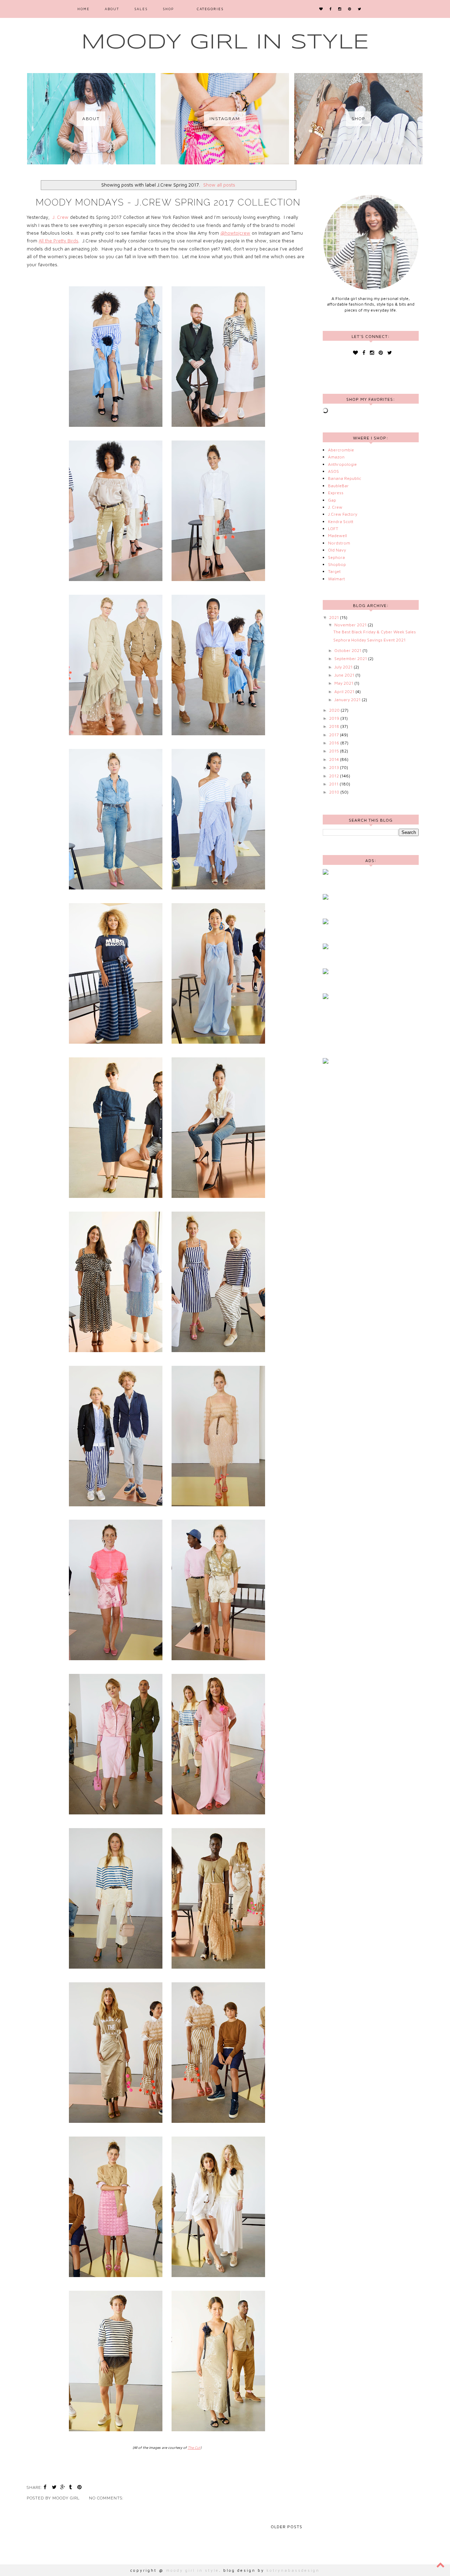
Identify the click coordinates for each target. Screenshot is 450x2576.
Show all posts (219, 185)
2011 (334, 784)
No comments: (107, 2498)
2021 (335, 617)
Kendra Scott (341, 521)
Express (336, 493)
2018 (335, 726)
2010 (335, 792)
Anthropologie (342, 464)
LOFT (333, 529)
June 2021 (345, 675)
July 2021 (344, 667)
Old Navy (337, 550)
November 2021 (351, 625)
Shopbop (337, 564)
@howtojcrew (235, 233)
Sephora (336, 557)
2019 (335, 718)
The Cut (194, 2447)
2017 (335, 735)
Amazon (336, 457)
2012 (335, 776)
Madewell (337, 536)
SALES (141, 9)
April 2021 (345, 692)
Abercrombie (341, 450)
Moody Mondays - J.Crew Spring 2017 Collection (168, 202)
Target (334, 571)
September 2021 (351, 658)
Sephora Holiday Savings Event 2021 (369, 640)
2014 (335, 759)
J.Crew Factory (343, 514)
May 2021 (344, 683)
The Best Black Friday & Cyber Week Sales (375, 632)
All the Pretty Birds (59, 241)
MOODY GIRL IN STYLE (225, 43)
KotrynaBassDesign (293, 2570)
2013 (335, 767)
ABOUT (112, 9)
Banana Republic (345, 478)
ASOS (333, 471)
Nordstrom (339, 543)
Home (83, 9)
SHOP (168, 9)
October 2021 (348, 650)
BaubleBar (338, 486)
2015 (335, 751)
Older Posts (287, 2527)
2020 (335, 710)
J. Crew (60, 217)
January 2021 (348, 700)
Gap (332, 500)
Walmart (336, 579)
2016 (335, 743)
